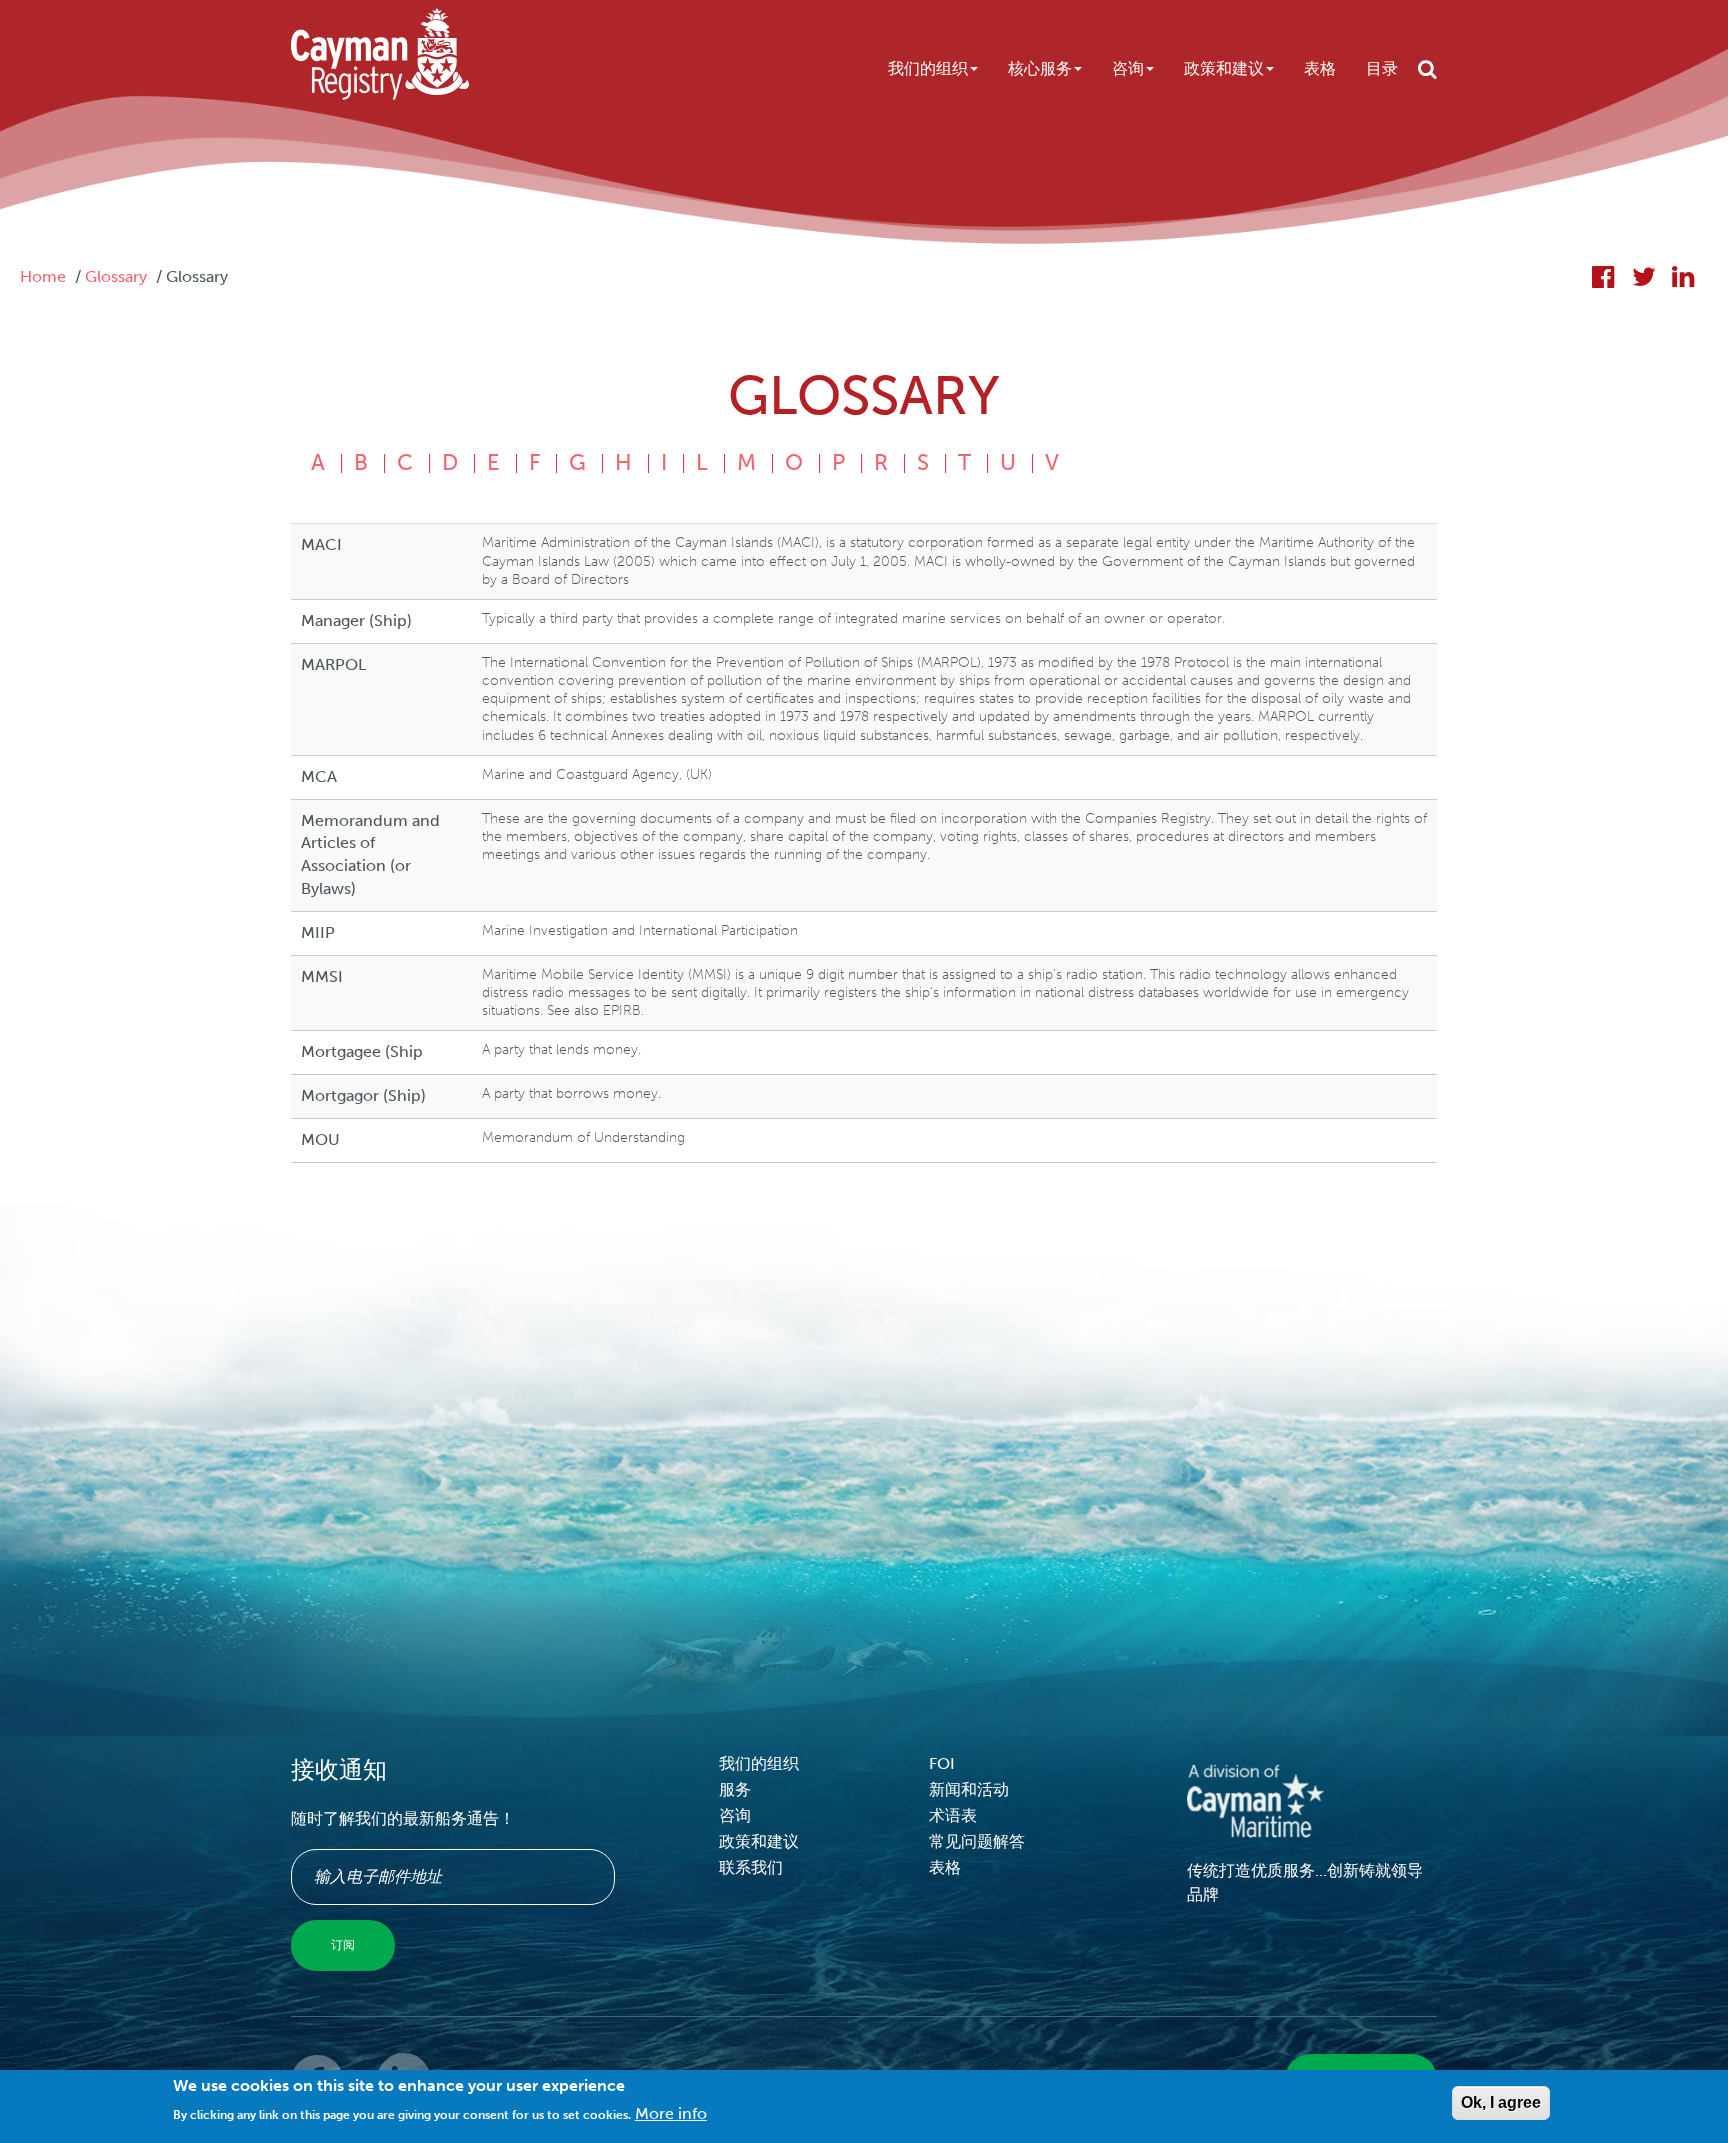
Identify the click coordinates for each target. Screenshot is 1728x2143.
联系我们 (751, 1867)
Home (43, 276)
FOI (942, 1763)
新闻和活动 (969, 1789)
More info (671, 2113)
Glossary (116, 276)
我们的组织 (928, 68)
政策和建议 (1224, 68)
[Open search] (1427, 69)
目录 (1382, 68)
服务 (735, 1789)
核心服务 (1040, 68)
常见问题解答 (977, 1841)
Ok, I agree (1501, 2102)
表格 (1320, 68)
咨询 (1128, 68)
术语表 (953, 1815)
